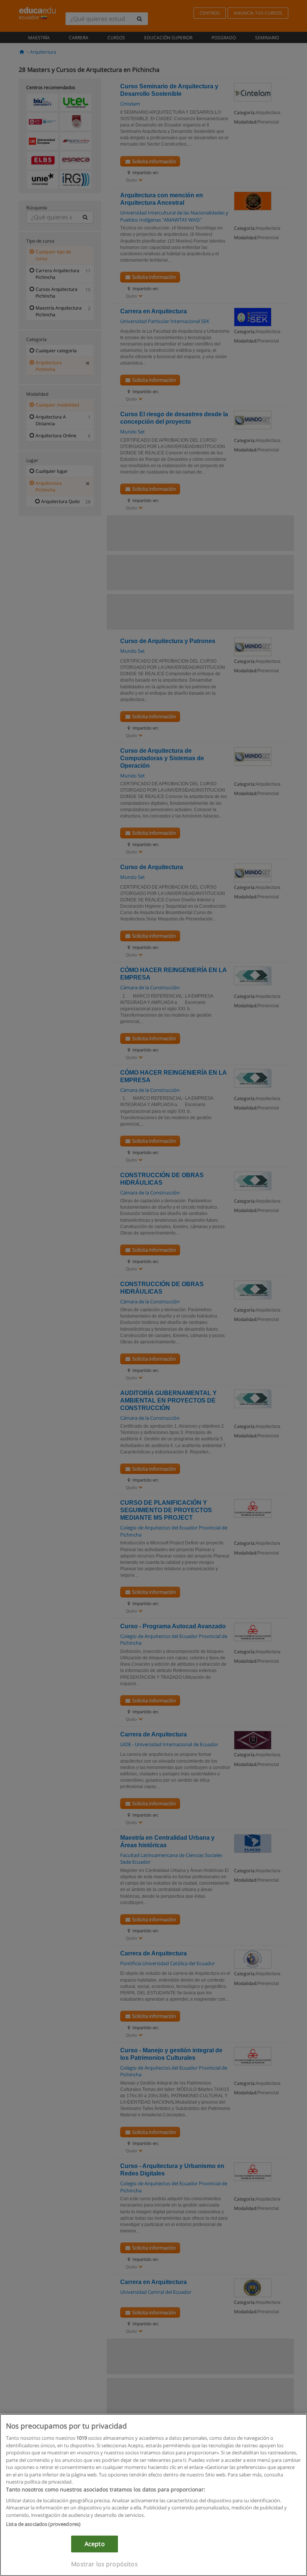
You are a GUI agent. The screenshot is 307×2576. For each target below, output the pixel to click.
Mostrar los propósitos (104, 2564)
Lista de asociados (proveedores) (43, 2524)
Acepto (95, 2544)
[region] (153, 2495)
